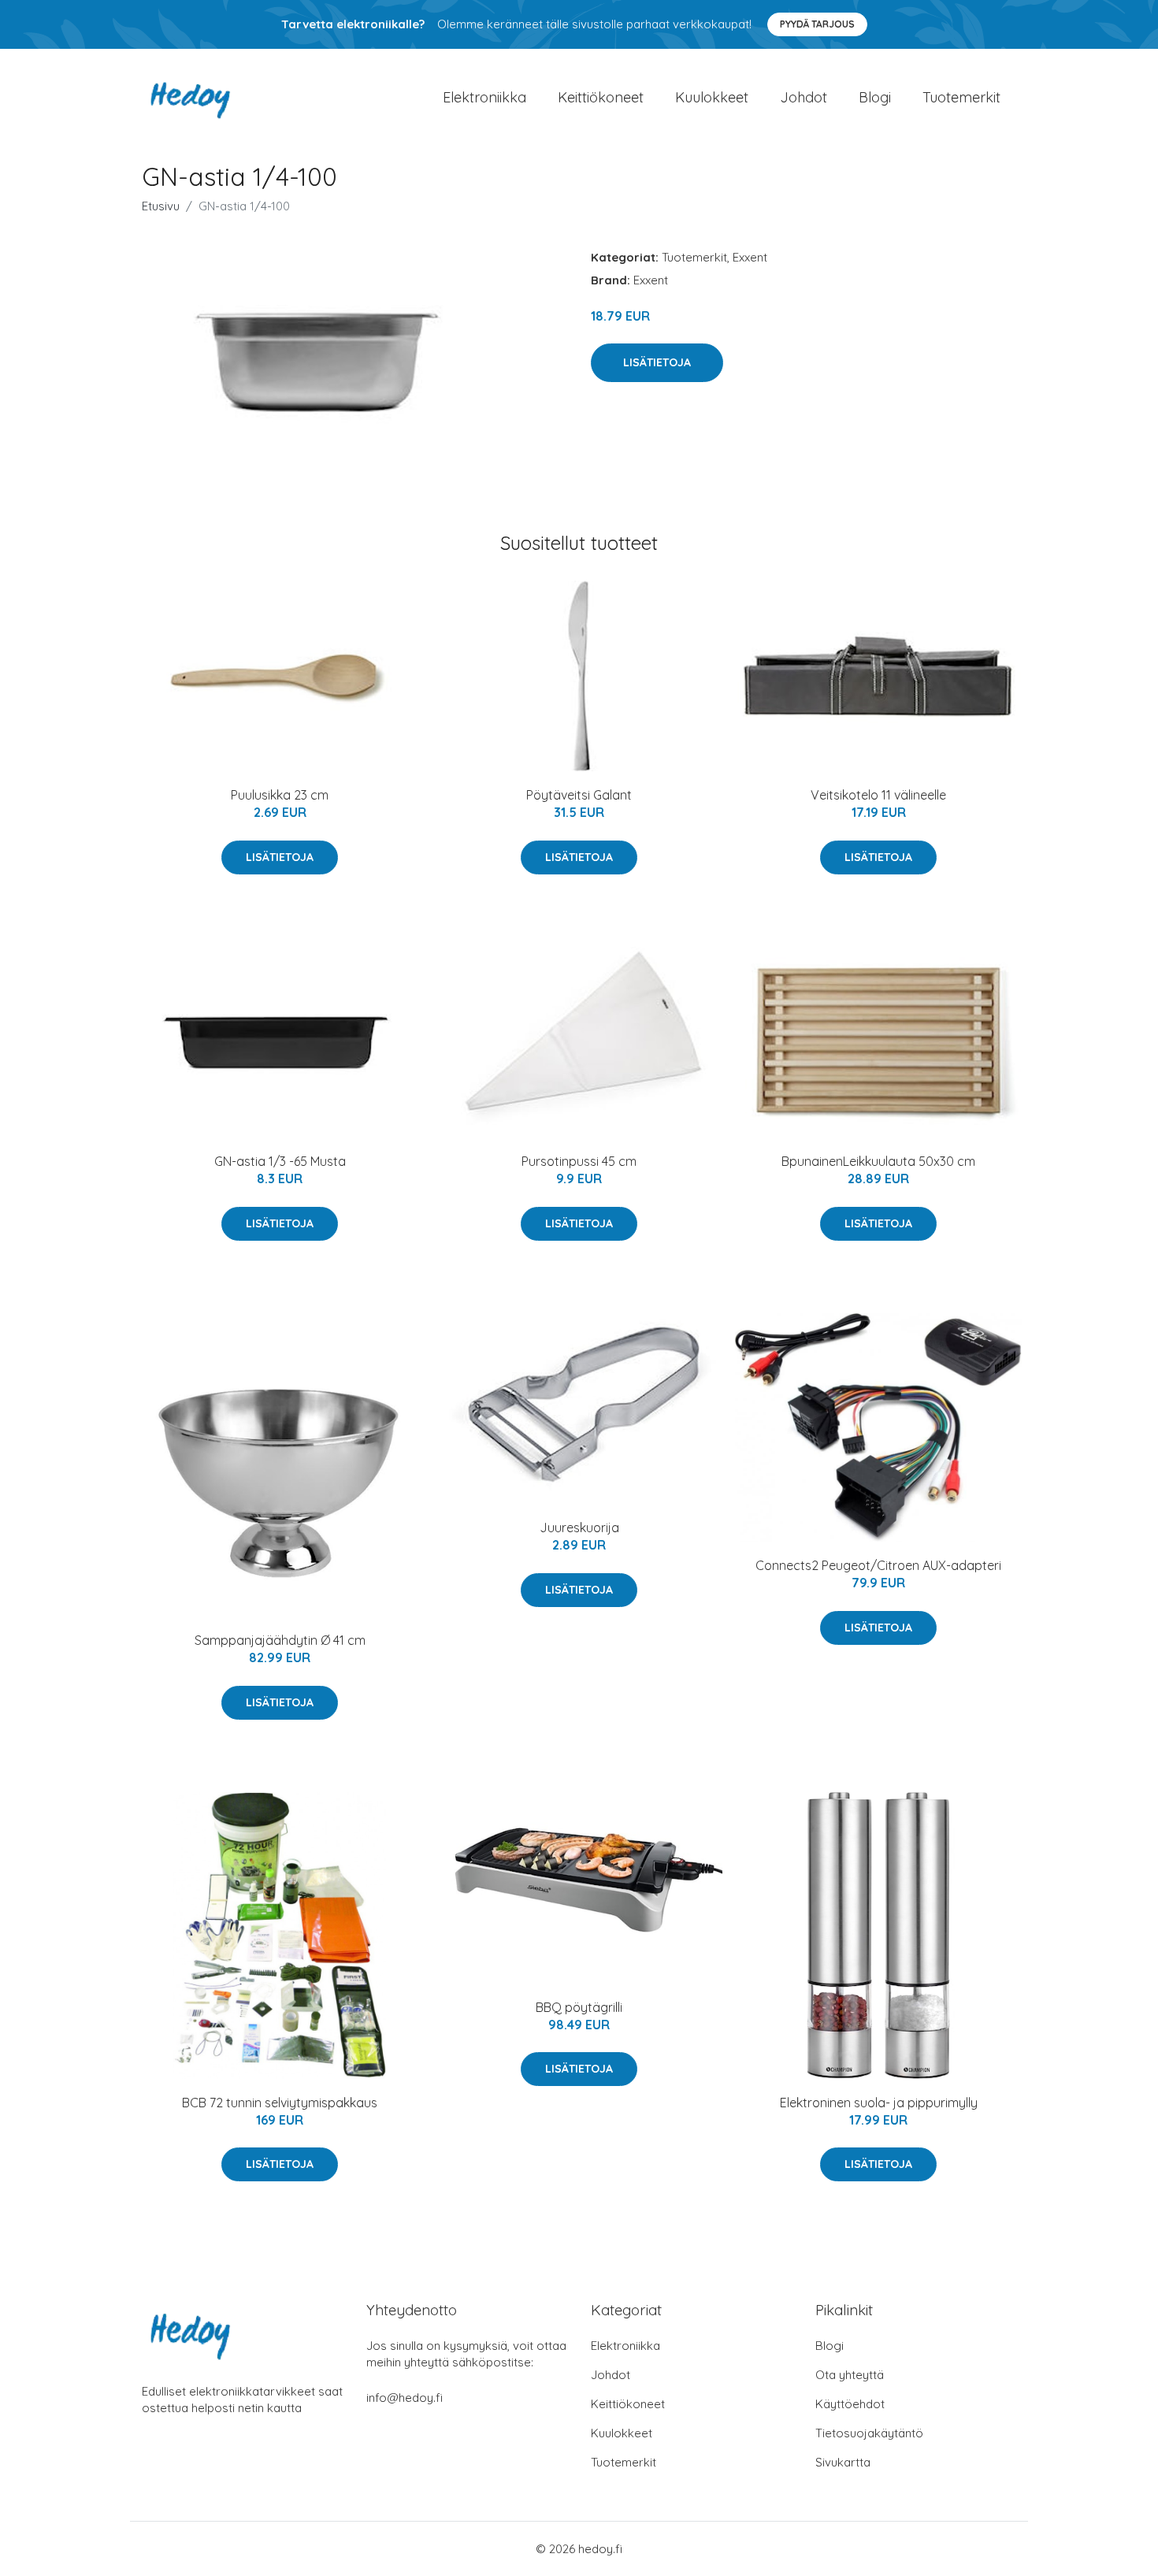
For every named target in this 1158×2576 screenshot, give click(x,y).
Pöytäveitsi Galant (579, 795)
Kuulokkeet (712, 97)
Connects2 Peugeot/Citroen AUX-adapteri (878, 1565)
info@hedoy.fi (405, 2398)
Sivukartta (843, 2462)
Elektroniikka (484, 97)
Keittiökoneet (601, 97)
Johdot (804, 97)
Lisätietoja (657, 362)
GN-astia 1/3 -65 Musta (280, 1161)
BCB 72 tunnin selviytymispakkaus (280, 2103)
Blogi (875, 97)
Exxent (750, 257)
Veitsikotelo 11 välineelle (878, 795)
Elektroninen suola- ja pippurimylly (879, 2103)
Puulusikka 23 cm (280, 795)
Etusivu (161, 206)
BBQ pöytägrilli (579, 2007)
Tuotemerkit (961, 97)
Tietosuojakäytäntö (869, 2433)
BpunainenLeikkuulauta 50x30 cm (878, 1161)
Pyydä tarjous (817, 24)
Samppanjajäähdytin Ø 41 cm (280, 1640)
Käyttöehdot (850, 2404)
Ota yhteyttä (850, 2375)
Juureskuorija (579, 1527)
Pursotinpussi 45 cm (579, 1161)
